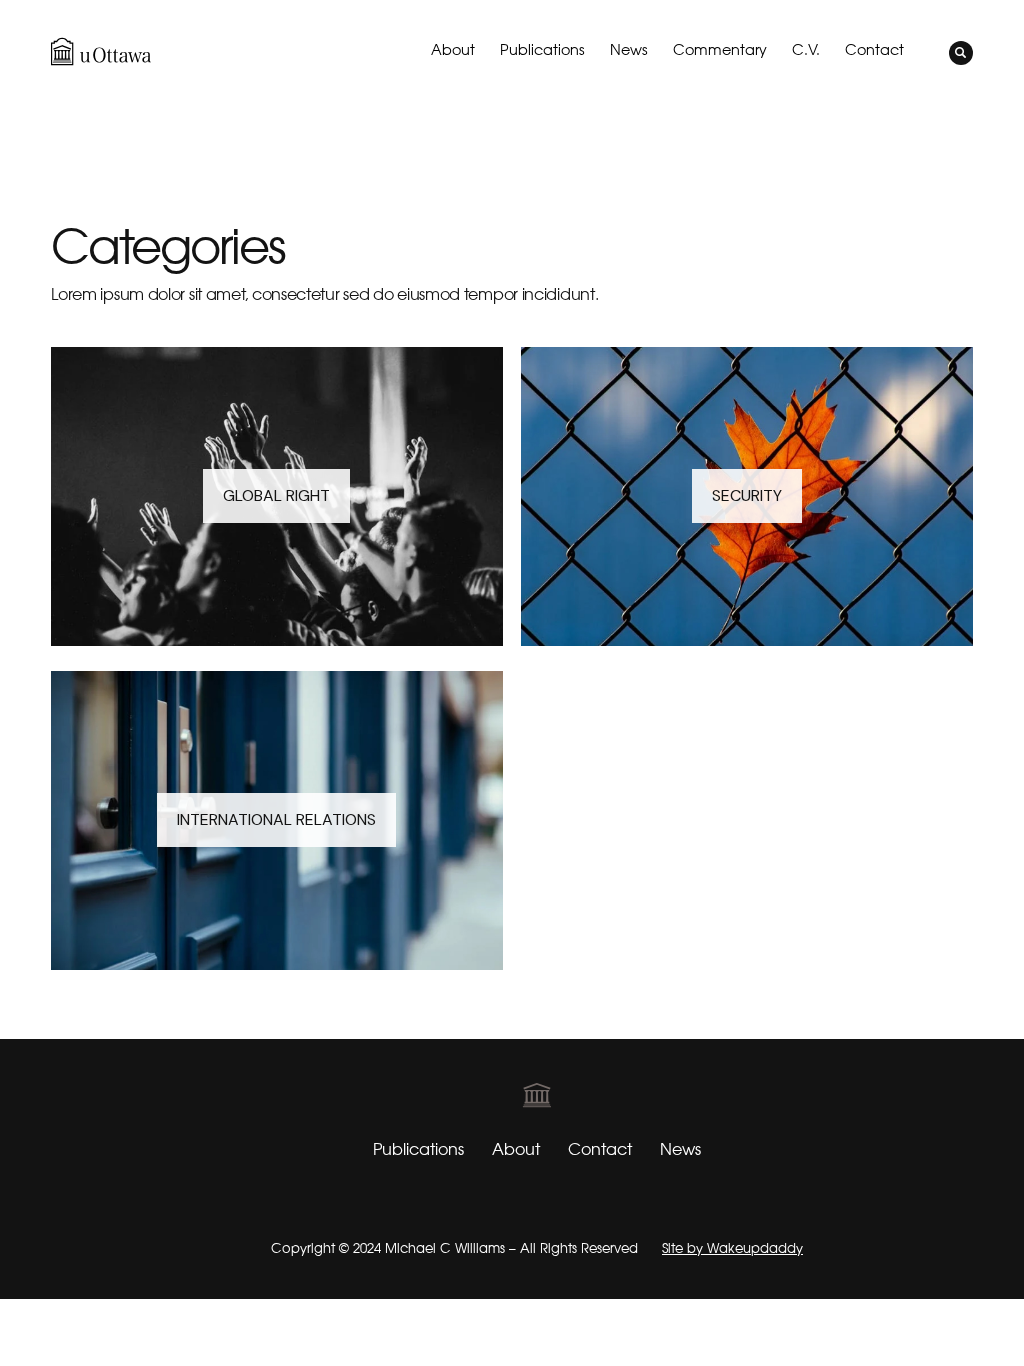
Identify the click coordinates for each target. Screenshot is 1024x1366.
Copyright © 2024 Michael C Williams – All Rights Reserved (454, 1248)
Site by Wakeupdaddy (732, 1248)
